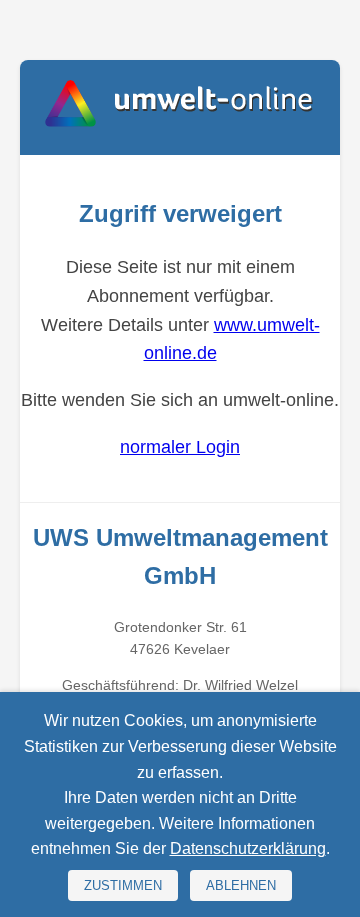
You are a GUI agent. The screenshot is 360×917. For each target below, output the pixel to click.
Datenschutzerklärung (248, 848)
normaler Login (180, 447)
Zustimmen (123, 885)
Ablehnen (241, 885)
